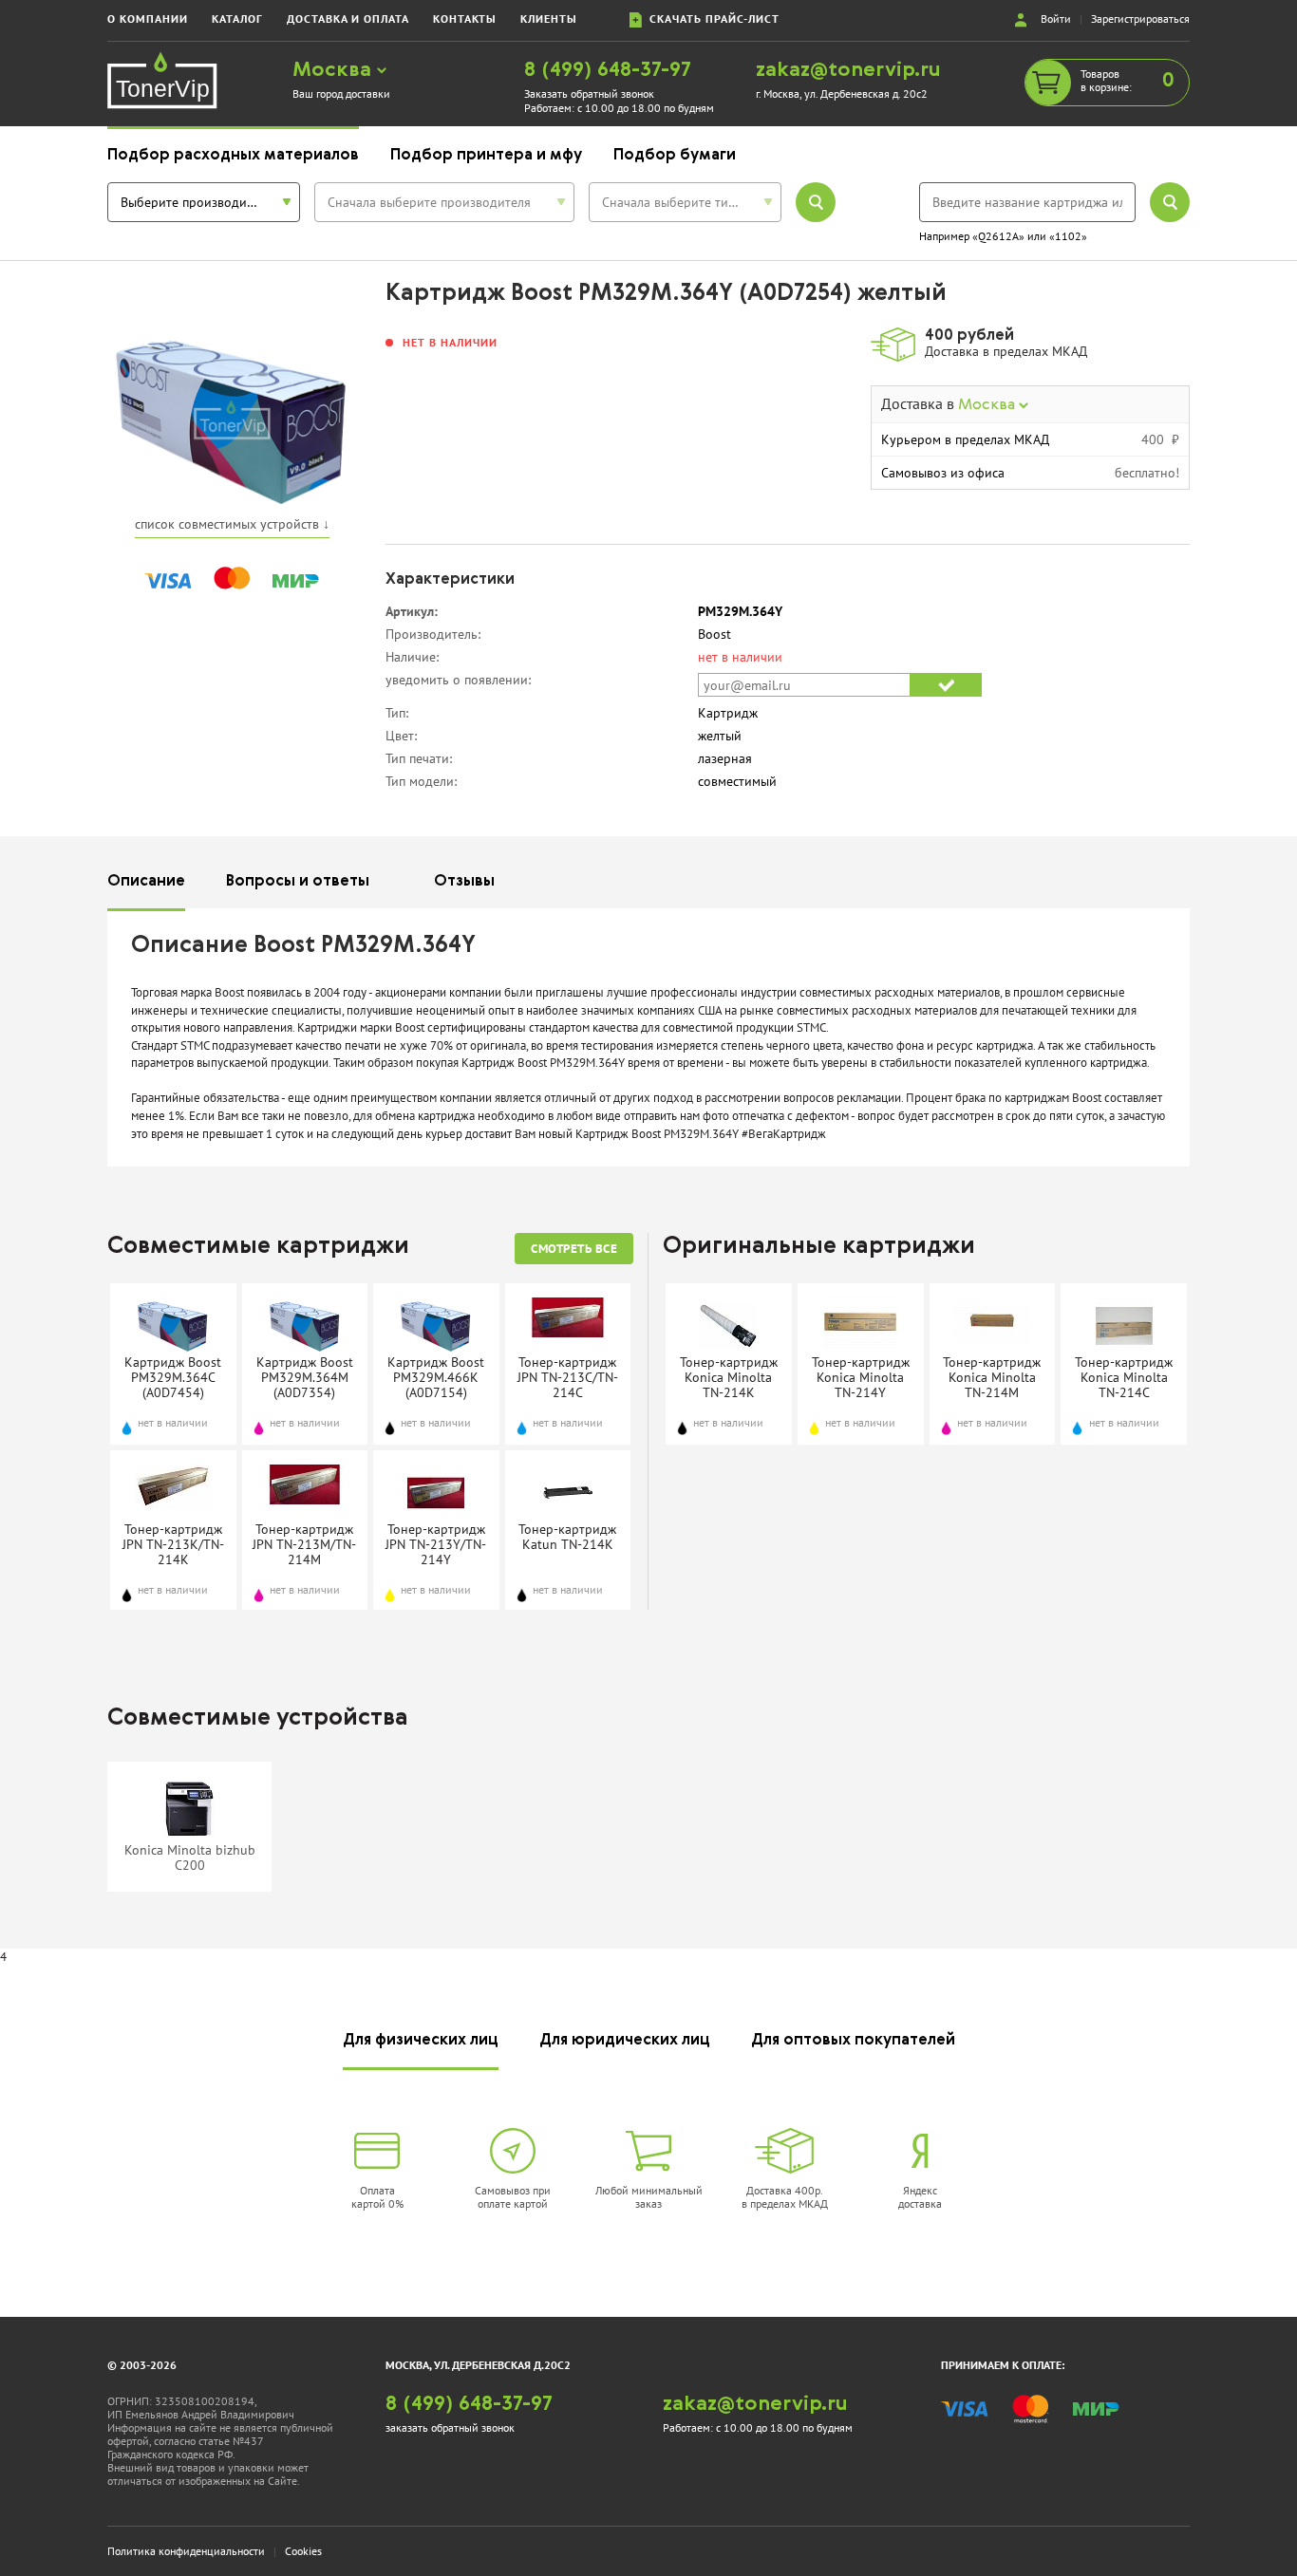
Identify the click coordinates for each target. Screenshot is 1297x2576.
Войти (1056, 19)
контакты (465, 19)
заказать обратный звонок (450, 2427)
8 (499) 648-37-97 (608, 71)
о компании (148, 19)
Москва (335, 71)
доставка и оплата (348, 19)
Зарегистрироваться (1140, 19)
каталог (237, 19)
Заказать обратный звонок (589, 93)
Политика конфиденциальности (186, 2551)
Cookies (303, 2551)
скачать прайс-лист (711, 19)
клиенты (549, 19)
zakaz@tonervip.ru (848, 71)
